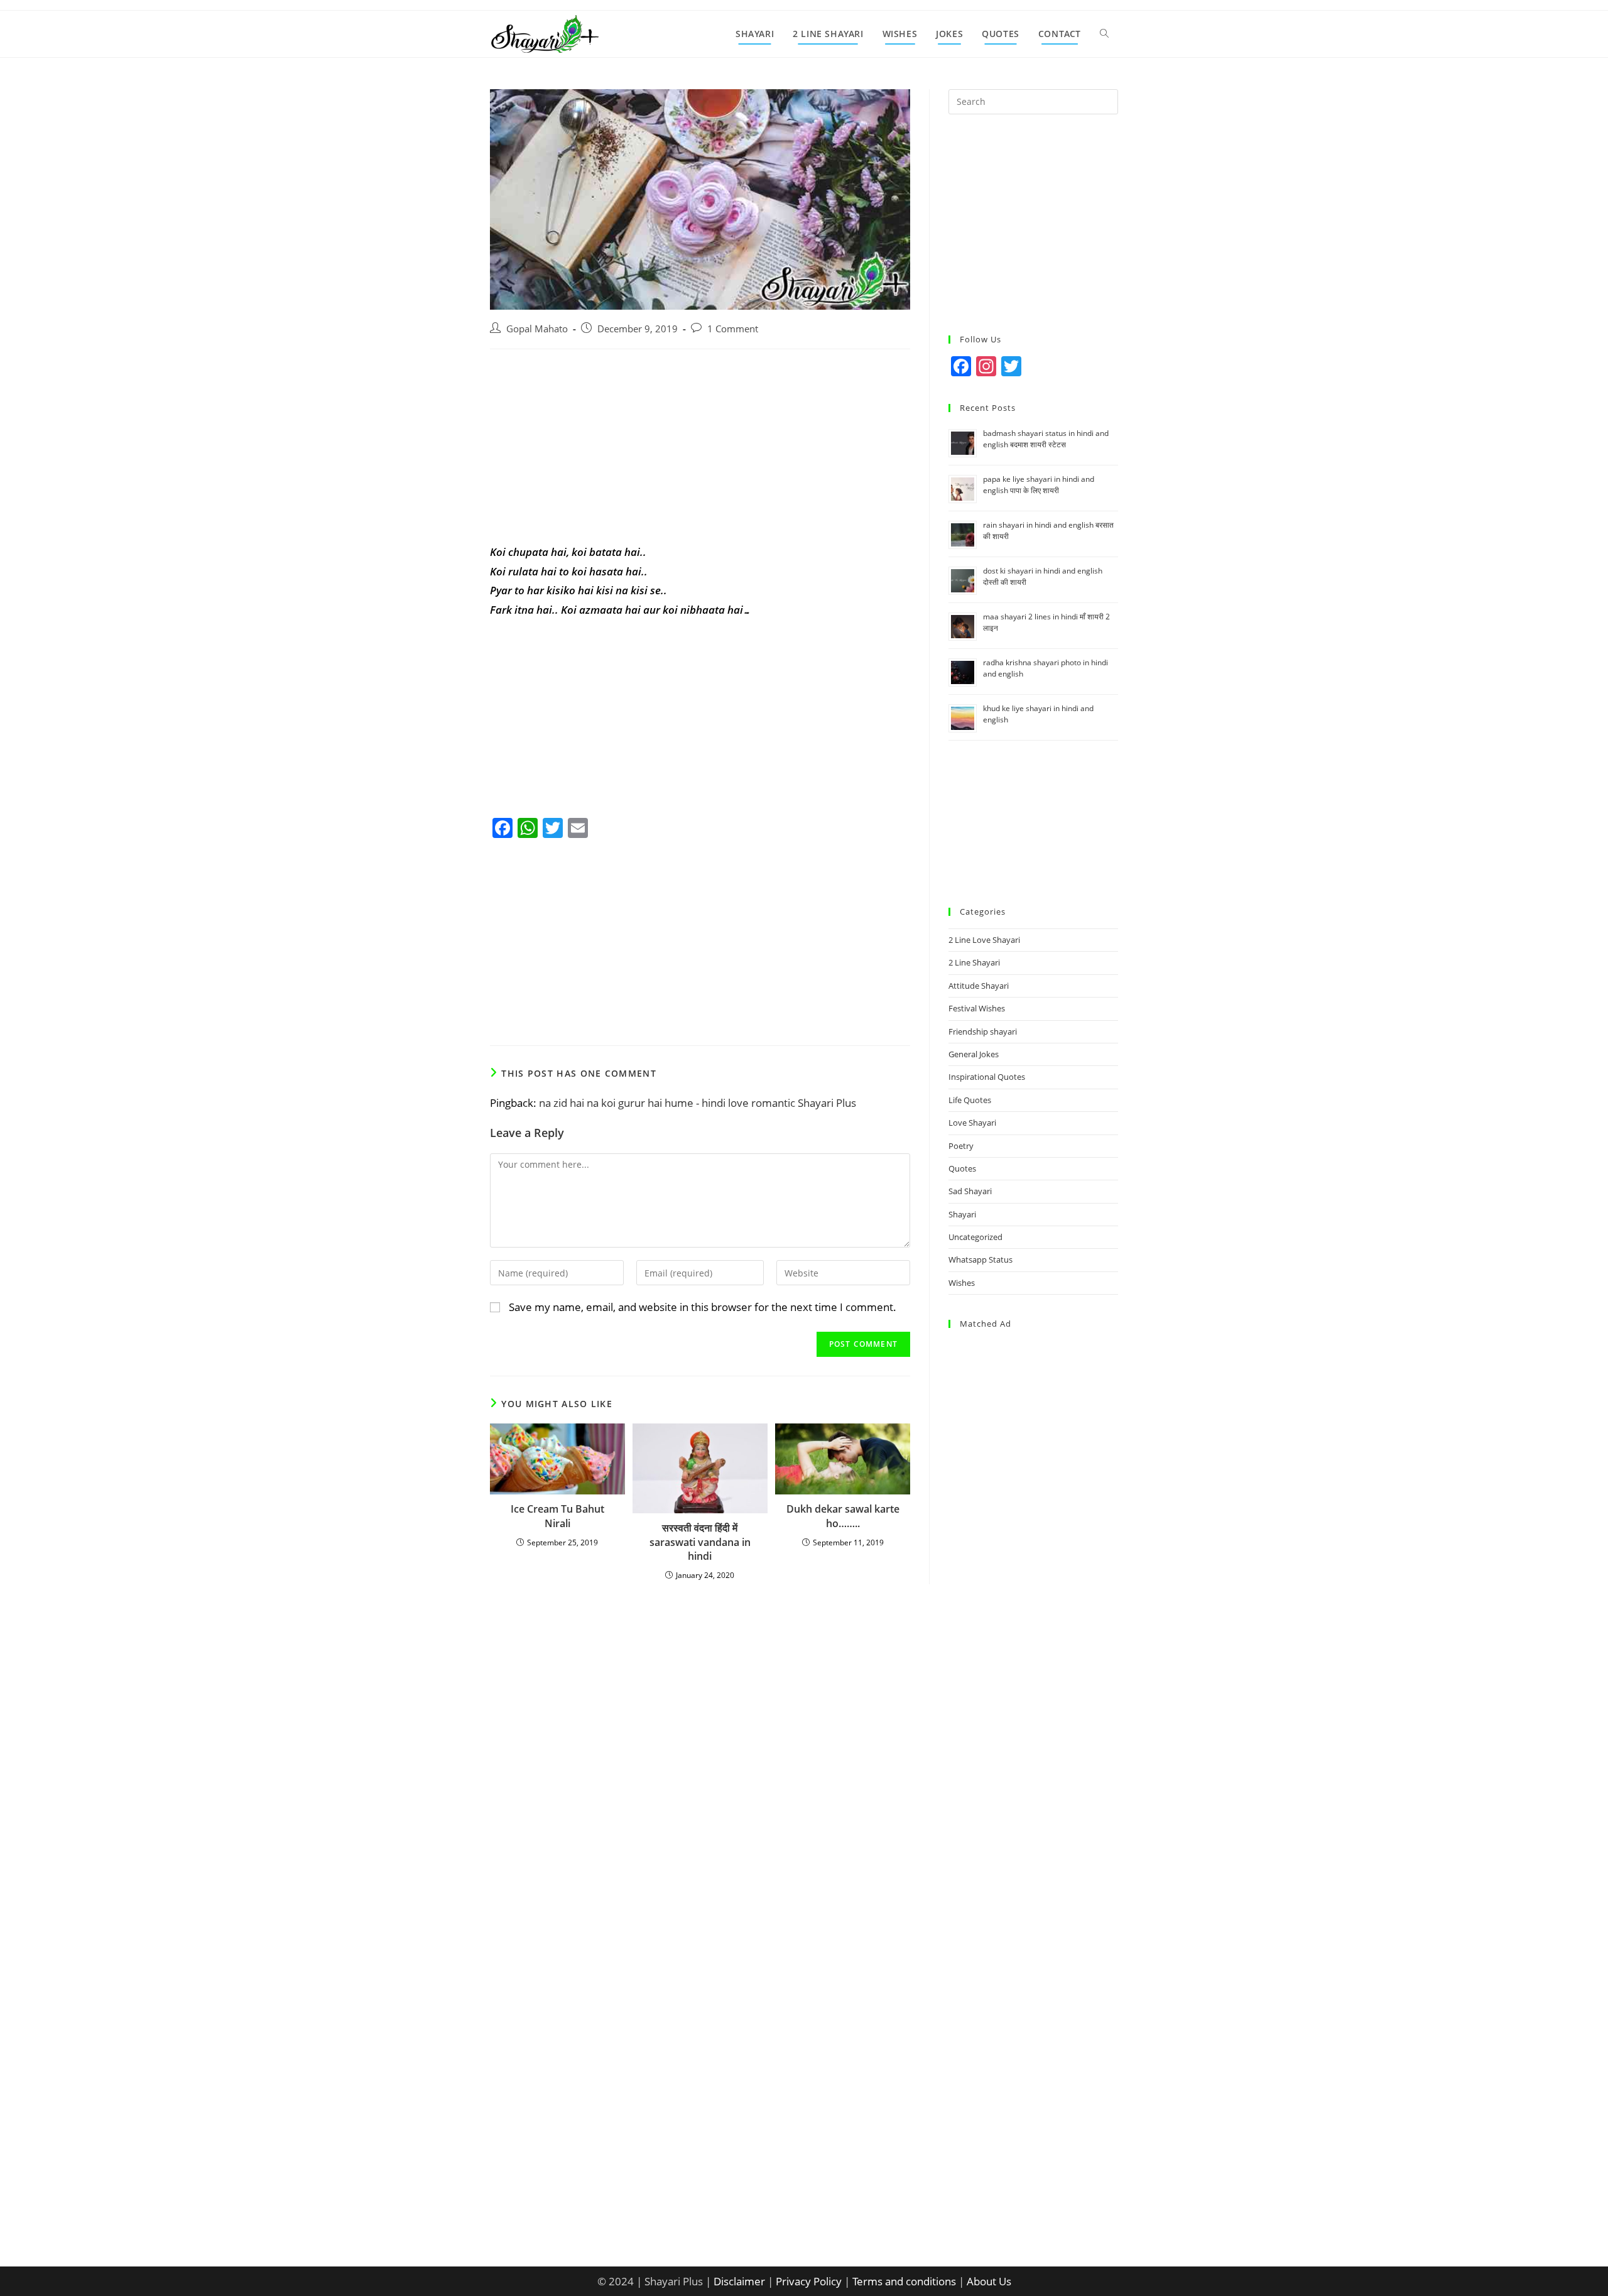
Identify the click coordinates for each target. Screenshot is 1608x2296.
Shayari (962, 1214)
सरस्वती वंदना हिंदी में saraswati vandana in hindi (700, 1542)
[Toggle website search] (1104, 34)
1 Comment (733, 329)
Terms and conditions (904, 2281)
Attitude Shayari (979, 986)
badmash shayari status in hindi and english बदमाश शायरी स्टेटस (1046, 439)
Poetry (961, 1146)
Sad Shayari (970, 1191)
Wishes (962, 1283)
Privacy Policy (809, 2281)
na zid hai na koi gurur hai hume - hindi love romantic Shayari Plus (698, 1103)
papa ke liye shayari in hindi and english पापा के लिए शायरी (1039, 485)
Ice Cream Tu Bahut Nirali (557, 1516)
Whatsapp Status (981, 1260)
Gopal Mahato (537, 329)
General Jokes (974, 1054)
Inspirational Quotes (987, 1077)
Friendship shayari (983, 1031)
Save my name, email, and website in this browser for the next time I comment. (703, 1307)
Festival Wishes (977, 1008)
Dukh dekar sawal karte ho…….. (843, 1516)
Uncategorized (975, 1237)
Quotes (962, 1168)
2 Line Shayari (974, 962)
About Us (989, 2281)
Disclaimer (739, 2281)
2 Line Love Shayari (984, 940)
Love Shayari (972, 1123)
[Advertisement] (700, 450)
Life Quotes (970, 1100)
